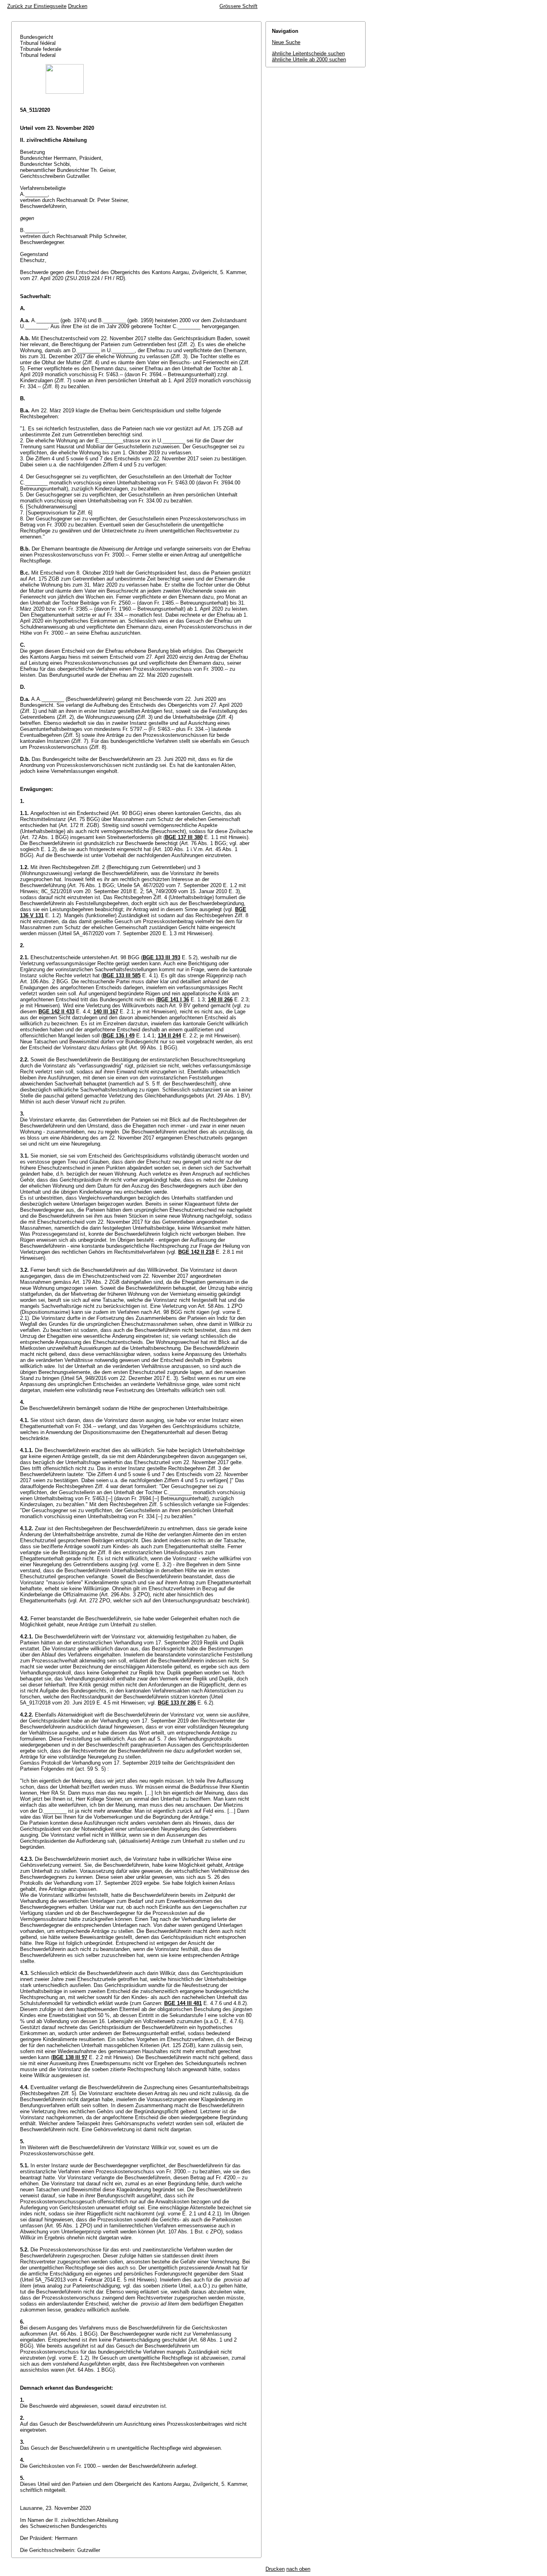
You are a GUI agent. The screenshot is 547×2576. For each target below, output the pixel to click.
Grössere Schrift (238, 6)
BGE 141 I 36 (173, 1000)
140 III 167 (106, 1012)
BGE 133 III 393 (161, 957)
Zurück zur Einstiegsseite (37, 6)
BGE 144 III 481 (183, 2003)
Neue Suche (286, 42)
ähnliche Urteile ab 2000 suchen (309, 60)
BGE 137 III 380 (184, 837)
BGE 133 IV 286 (177, 1703)
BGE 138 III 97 (70, 2057)
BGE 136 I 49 (119, 1036)
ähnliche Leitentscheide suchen (308, 53)
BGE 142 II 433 (56, 1012)
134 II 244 (169, 1036)
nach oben (298, 2569)
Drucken (78, 6)
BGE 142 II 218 (196, 1252)
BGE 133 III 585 (122, 975)
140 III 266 (220, 1000)
